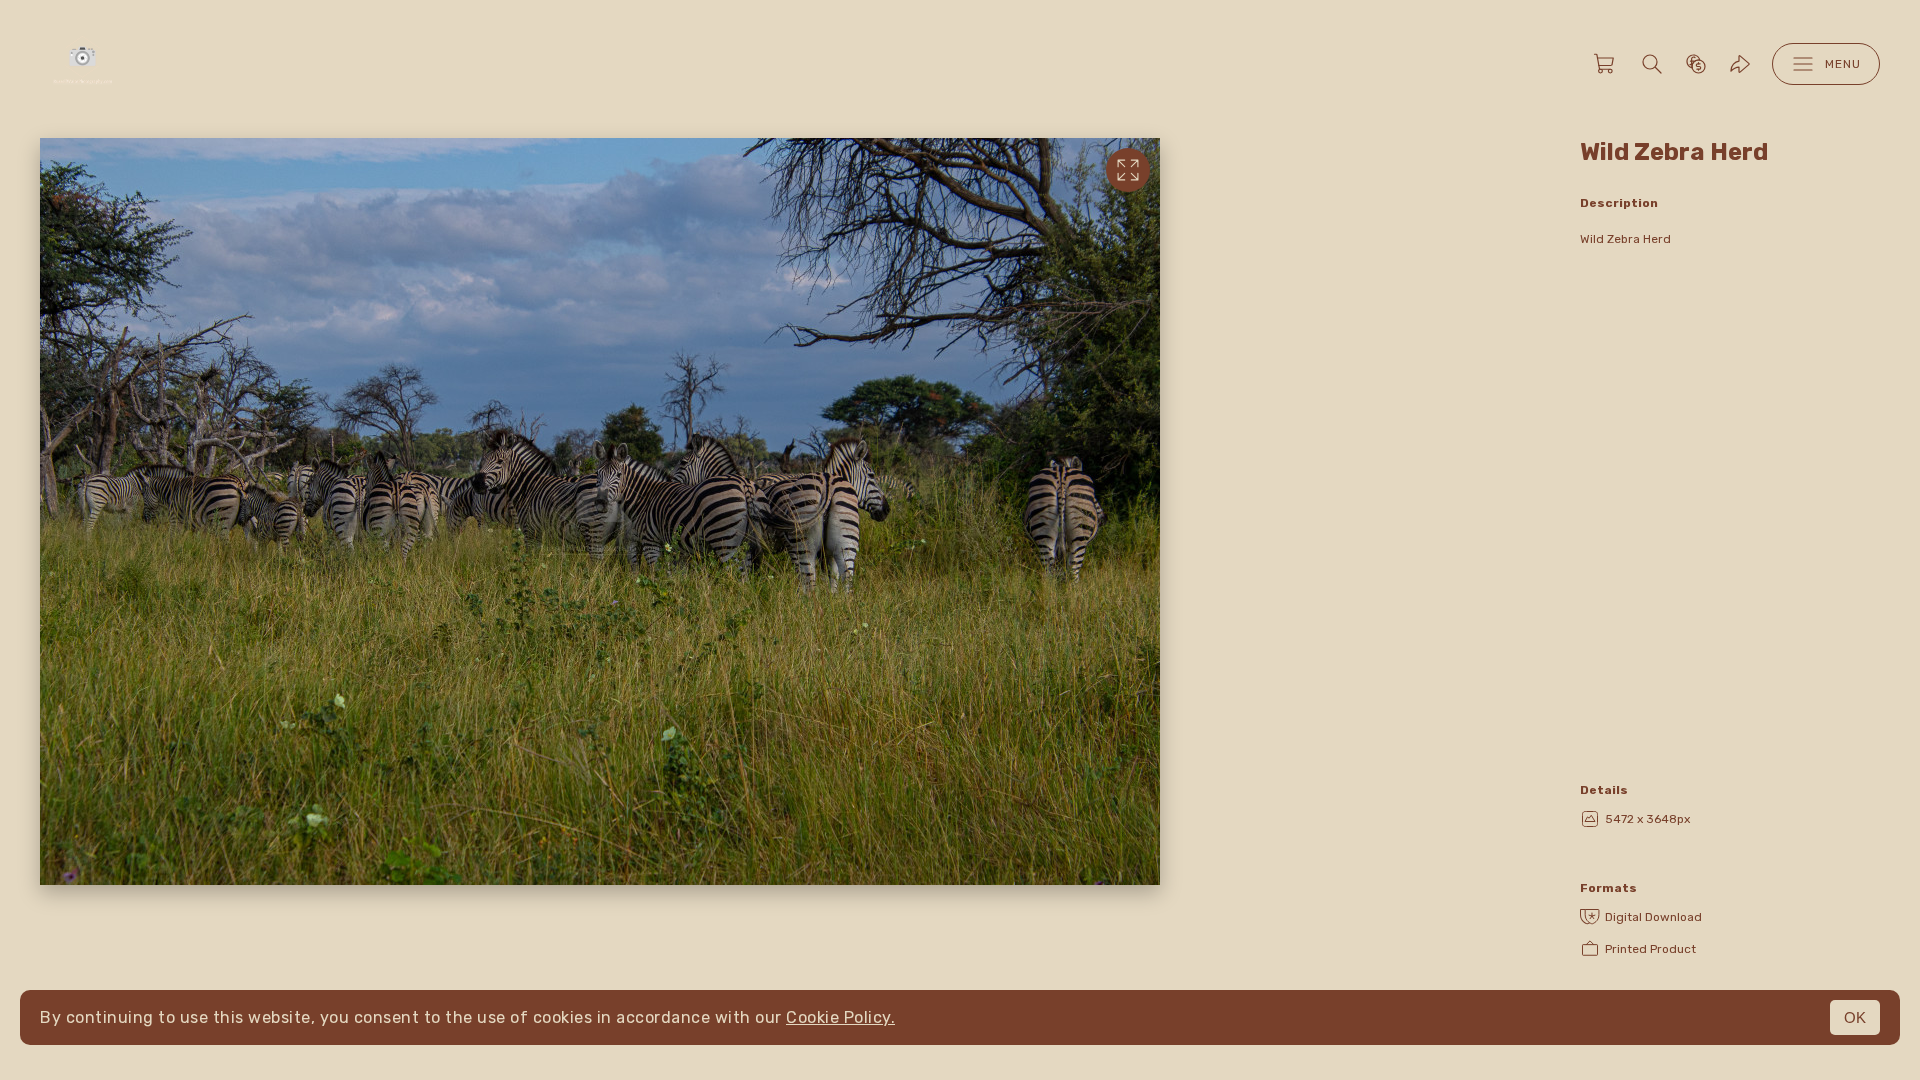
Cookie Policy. (840, 1017)
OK (1855, 1017)
